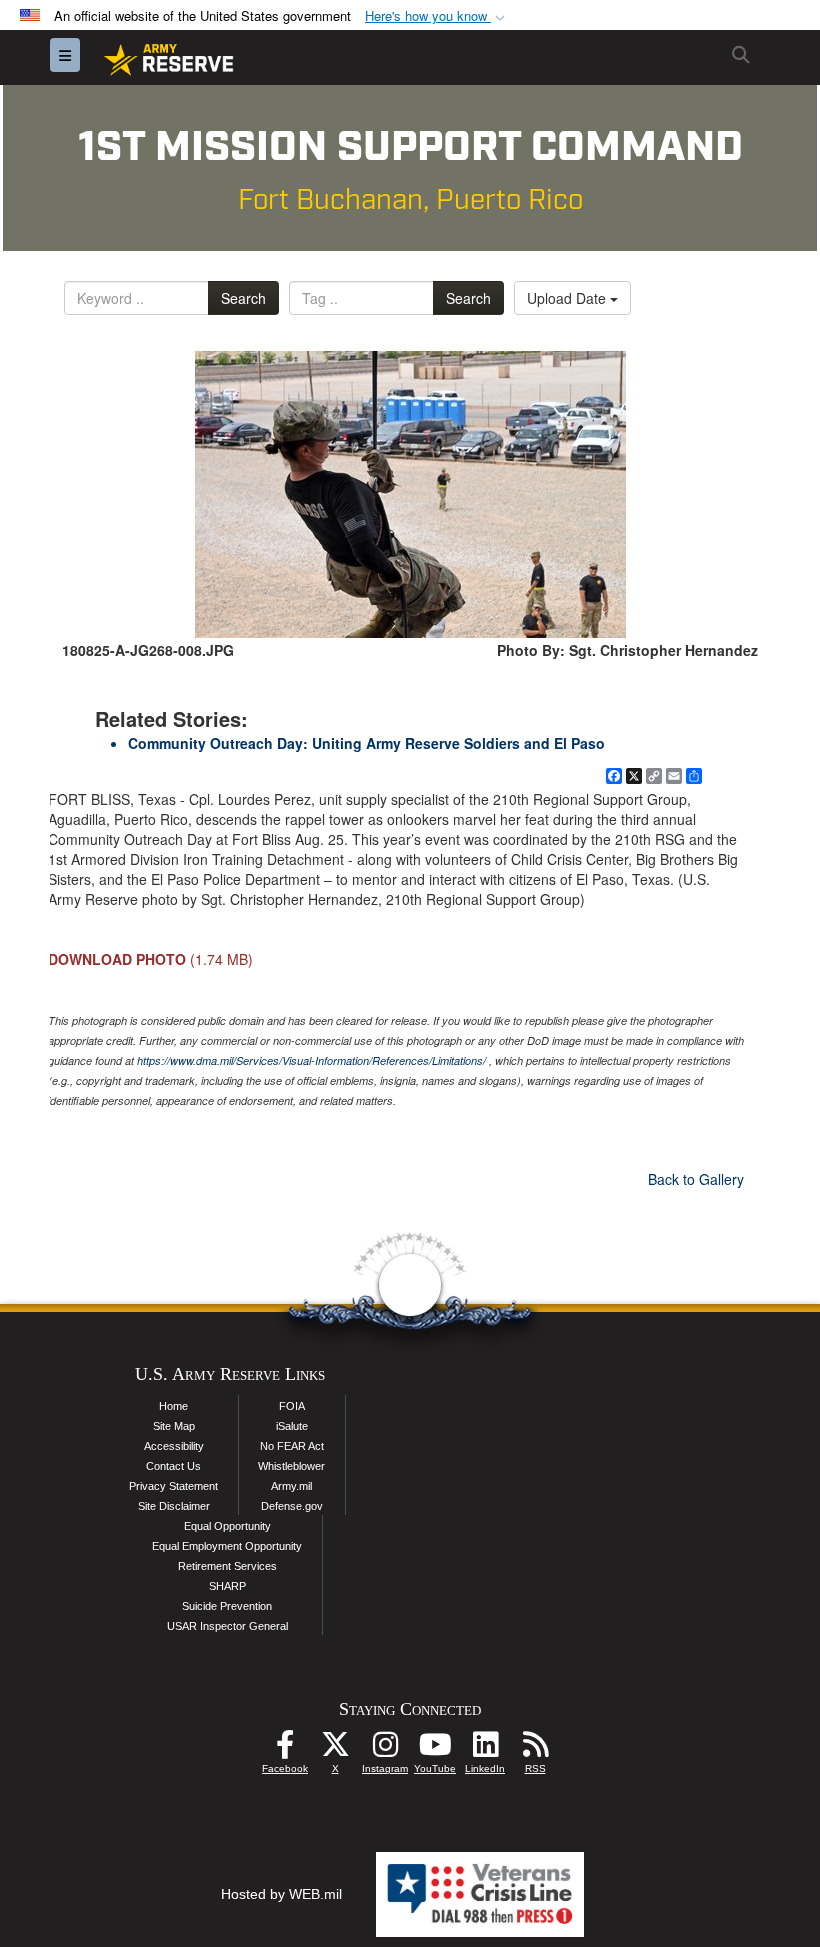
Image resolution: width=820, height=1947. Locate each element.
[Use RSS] (535, 1750)
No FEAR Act (292, 1446)
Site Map (174, 1426)
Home (173, 1406)
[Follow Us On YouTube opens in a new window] (435, 1750)
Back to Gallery (696, 1179)
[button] (437, 16)
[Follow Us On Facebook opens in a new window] (285, 1750)
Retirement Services (227, 1566)
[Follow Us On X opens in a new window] (335, 1750)
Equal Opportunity (227, 1526)
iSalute (292, 1426)
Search (243, 298)
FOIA (292, 1406)
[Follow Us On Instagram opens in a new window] (385, 1750)
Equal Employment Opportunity (227, 1546)
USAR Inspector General (227, 1626)
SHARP (227, 1586)
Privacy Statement (173, 1486)
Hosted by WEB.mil (281, 1894)
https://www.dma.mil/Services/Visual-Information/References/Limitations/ (311, 1060)
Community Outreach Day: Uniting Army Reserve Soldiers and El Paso (366, 743)
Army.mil (291, 1486)
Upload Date (568, 298)
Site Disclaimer (174, 1506)
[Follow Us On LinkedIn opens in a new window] (485, 1750)
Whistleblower (291, 1466)
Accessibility (174, 1446)
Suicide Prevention (227, 1606)
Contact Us (173, 1466)
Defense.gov (292, 1506)
